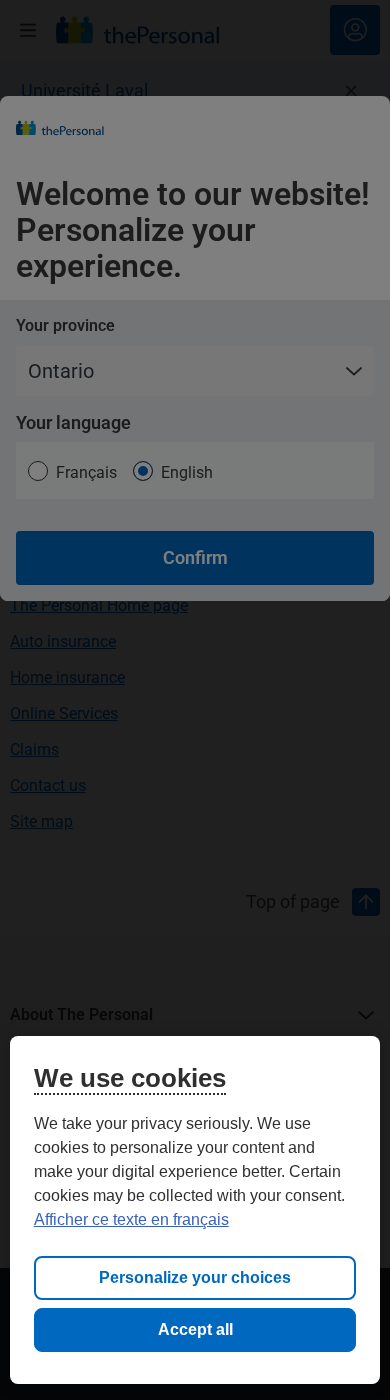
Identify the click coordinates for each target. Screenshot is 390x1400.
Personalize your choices (195, 1277)
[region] (195, 1210)
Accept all (195, 1329)
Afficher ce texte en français (131, 1219)
